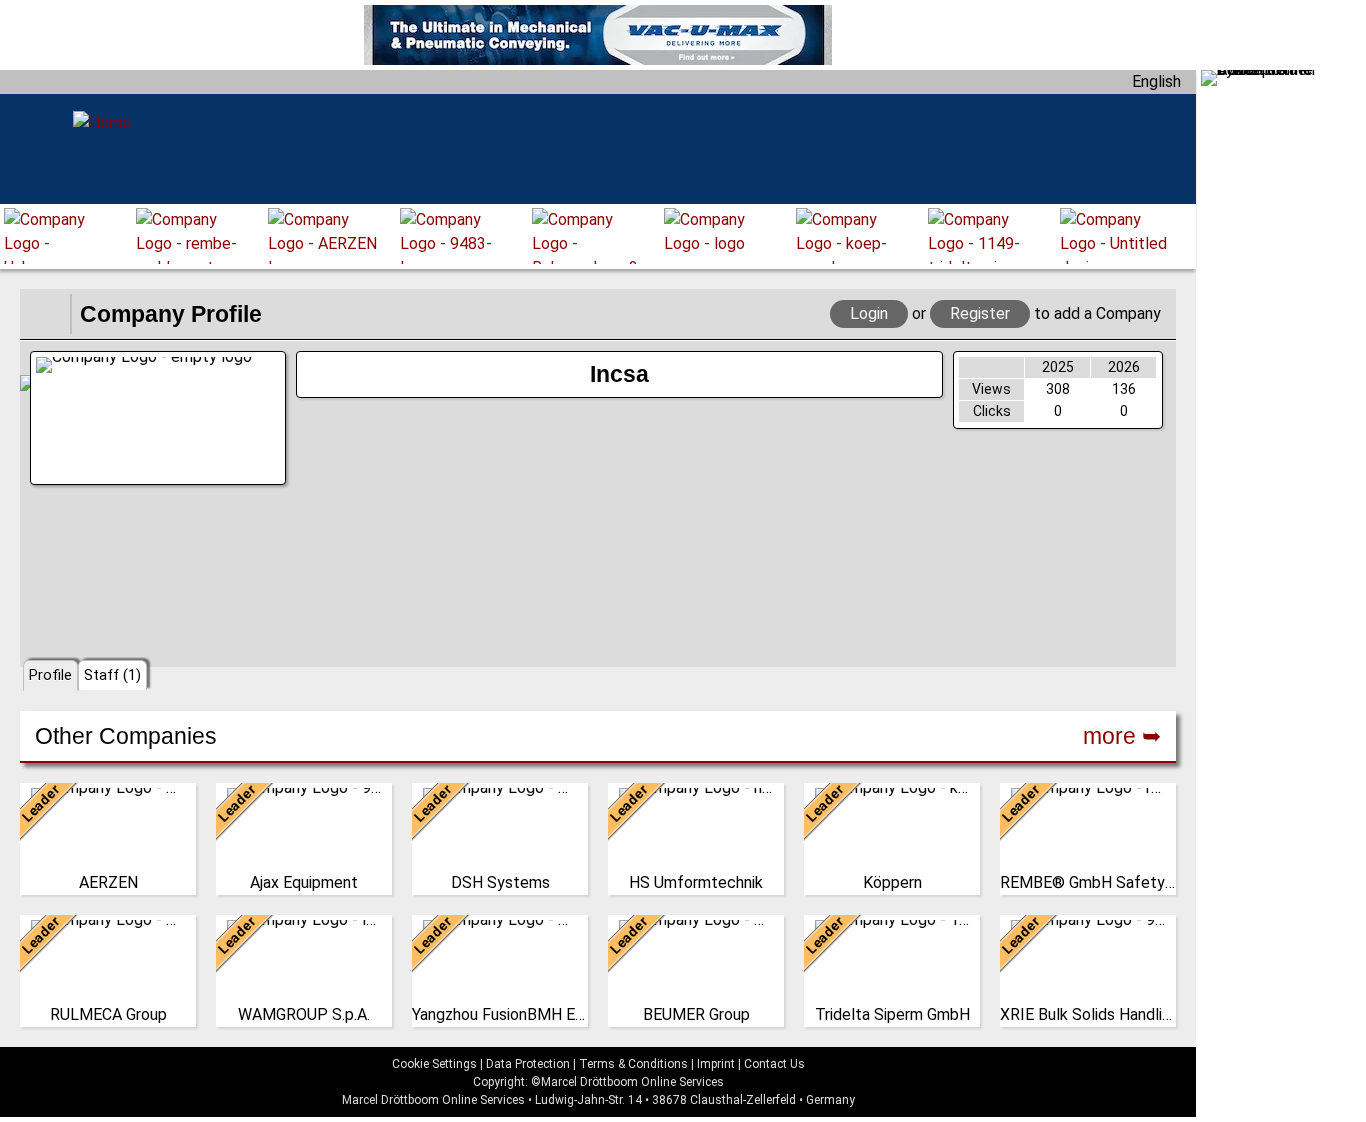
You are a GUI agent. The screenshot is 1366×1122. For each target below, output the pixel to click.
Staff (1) (112, 675)
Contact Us (774, 1064)
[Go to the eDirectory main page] (45, 314)
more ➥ (1122, 736)
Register (980, 313)
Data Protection (528, 1064)
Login (869, 313)
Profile (50, 675)
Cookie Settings (434, 1064)
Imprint (716, 1064)
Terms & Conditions (633, 1064)
